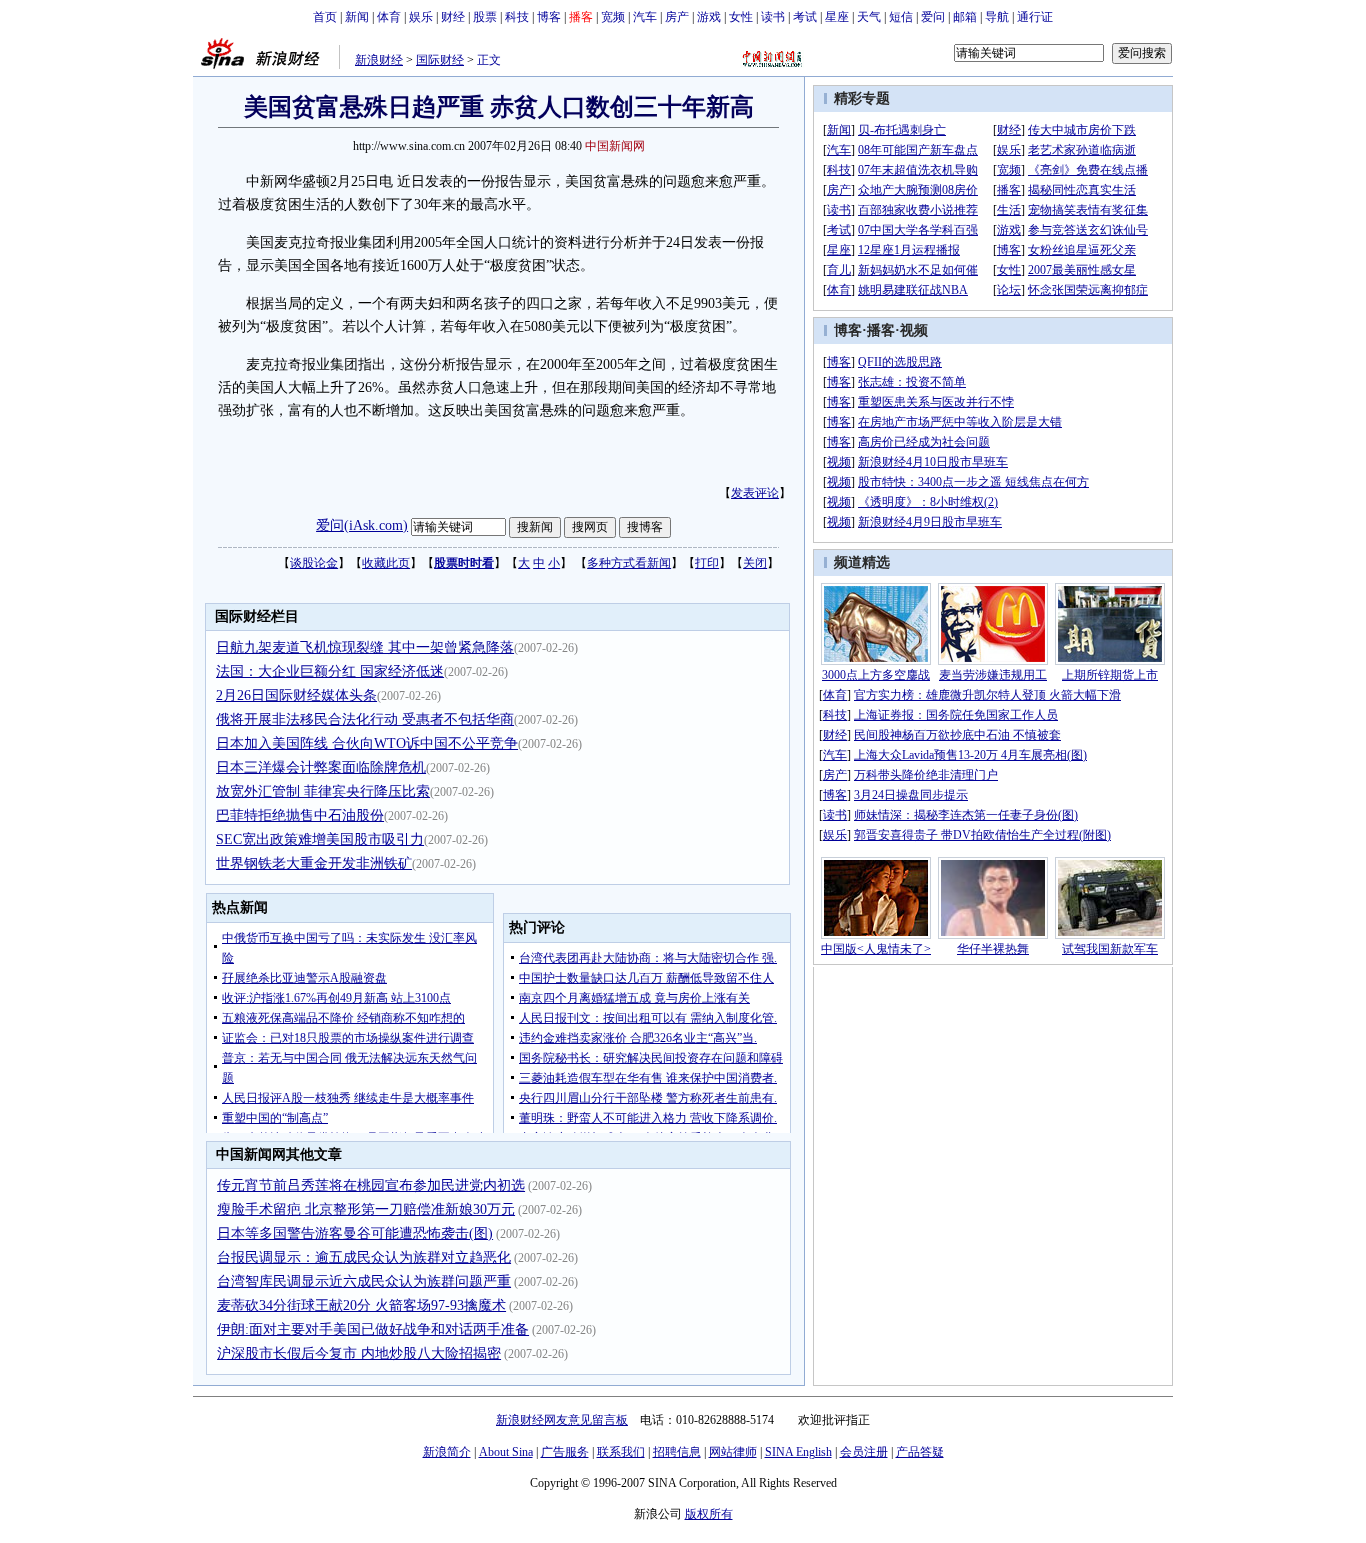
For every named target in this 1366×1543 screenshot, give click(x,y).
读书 (773, 17)
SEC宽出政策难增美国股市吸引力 (320, 839)
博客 (549, 17)
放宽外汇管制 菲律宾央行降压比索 (323, 791)
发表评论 (755, 493)
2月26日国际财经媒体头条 (296, 695)
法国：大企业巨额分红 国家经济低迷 (330, 671)
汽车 (645, 17)
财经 (453, 17)
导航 (997, 17)
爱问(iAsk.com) (362, 525)
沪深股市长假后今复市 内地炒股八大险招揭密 (359, 1353)
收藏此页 (386, 563)
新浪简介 (447, 1452)
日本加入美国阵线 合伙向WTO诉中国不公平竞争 (367, 743)
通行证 (1035, 17)
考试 (805, 17)
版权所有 (709, 1514)
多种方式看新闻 (629, 563)
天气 (869, 17)
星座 (837, 17)
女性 (741, 17)
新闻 (357, 17)
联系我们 (621, 1452)
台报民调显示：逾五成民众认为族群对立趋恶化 (364, 1257)
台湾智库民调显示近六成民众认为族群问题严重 (364, 1281)
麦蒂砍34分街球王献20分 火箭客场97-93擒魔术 (361, 1305)
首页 (325, 17)
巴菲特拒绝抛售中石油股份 (300, 815)
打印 (707, 563)
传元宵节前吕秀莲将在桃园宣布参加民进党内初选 (371, 1185)
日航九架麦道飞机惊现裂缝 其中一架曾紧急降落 (365, 647)
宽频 (613, 17)
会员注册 (864, 1452)
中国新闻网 (615, 146)
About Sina (506, 1452)
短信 (901, 17)
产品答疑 (920, 1452)
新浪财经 (379, 60)
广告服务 (565, 1452)
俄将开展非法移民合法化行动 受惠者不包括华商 (365, 719)
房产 (677, 17)
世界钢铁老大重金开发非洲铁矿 (314, 863)
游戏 (709, 17)
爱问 (933, 17)
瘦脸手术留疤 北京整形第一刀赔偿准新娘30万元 (366, 1209)
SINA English (798, 1452)
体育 (389, 17)
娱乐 (421, 17)
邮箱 (965, 17)
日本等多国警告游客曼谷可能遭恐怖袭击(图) (355, 1233)
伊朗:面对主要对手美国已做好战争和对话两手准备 (373, 1329)
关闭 (755, 563)
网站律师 (733, 1452)
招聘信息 (677, 1452)
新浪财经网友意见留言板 (562, 1420)
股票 (485, 17)
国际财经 (440, 60)
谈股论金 (314, 563)
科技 (517, 17)
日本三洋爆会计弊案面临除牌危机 (321, 767)
